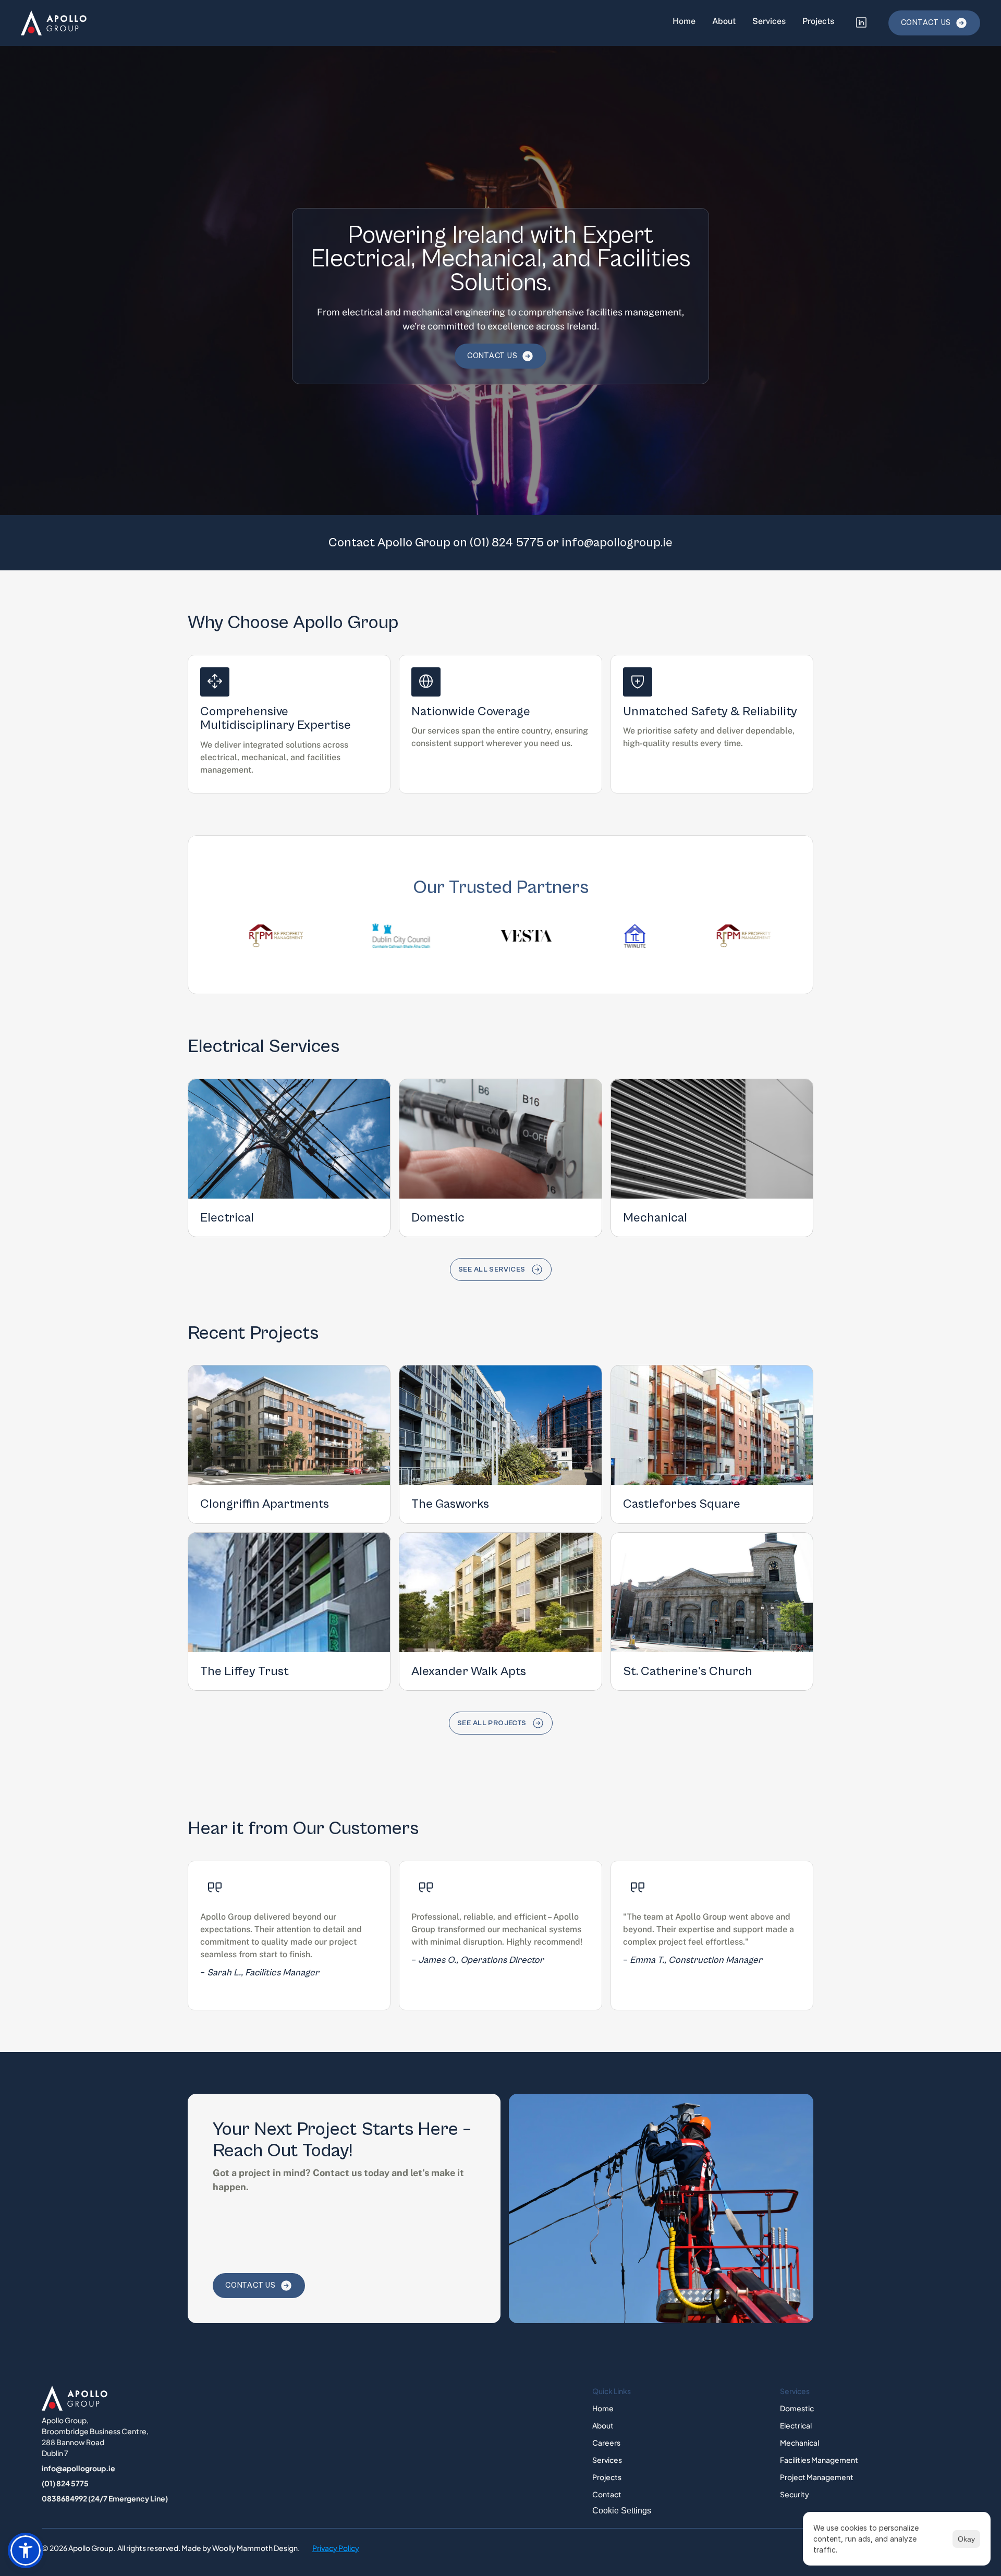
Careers (606, 2443)
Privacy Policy (336, 2548)
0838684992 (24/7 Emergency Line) (105, 2498)
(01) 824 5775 (507, 543)
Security (795, 2494)
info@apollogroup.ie (617, 543)
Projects (818, 21)
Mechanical (799, 2443)
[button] (26, 2550)
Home (684, 21)
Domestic (797, 2408)
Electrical (796, 2425)
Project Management (817, 2477)
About (724, 21)
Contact (607, 2494)
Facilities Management (819, 2460)
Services (769, 21)
